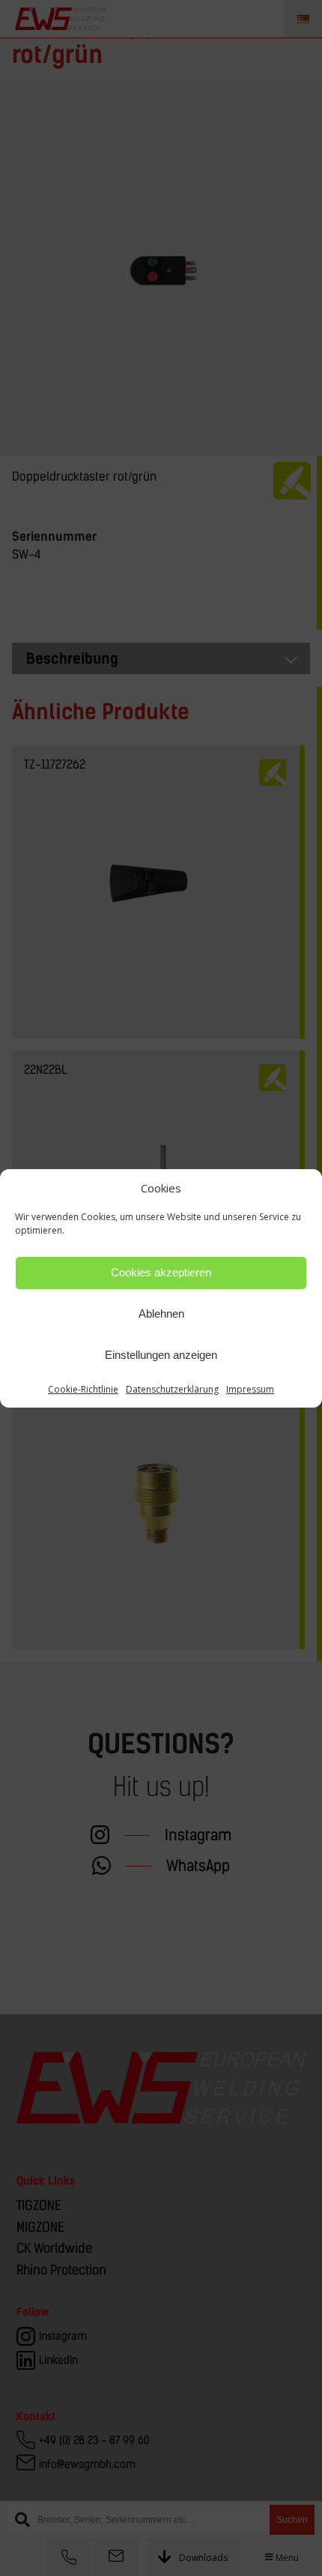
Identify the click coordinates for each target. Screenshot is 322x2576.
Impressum (250, 1389)
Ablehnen (161, 1313)
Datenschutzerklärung (172, 1389)
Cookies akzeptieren (161, 1272)
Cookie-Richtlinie (83, 1389)
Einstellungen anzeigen (161, 1355)
